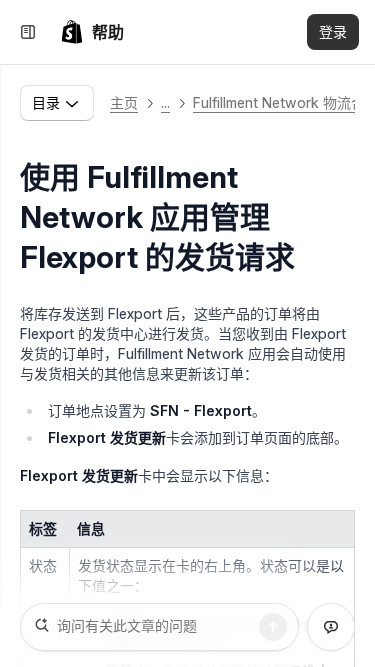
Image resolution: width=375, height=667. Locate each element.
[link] (92, 32)
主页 (124, 102)
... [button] (165, 102)
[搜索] (273, 627)
